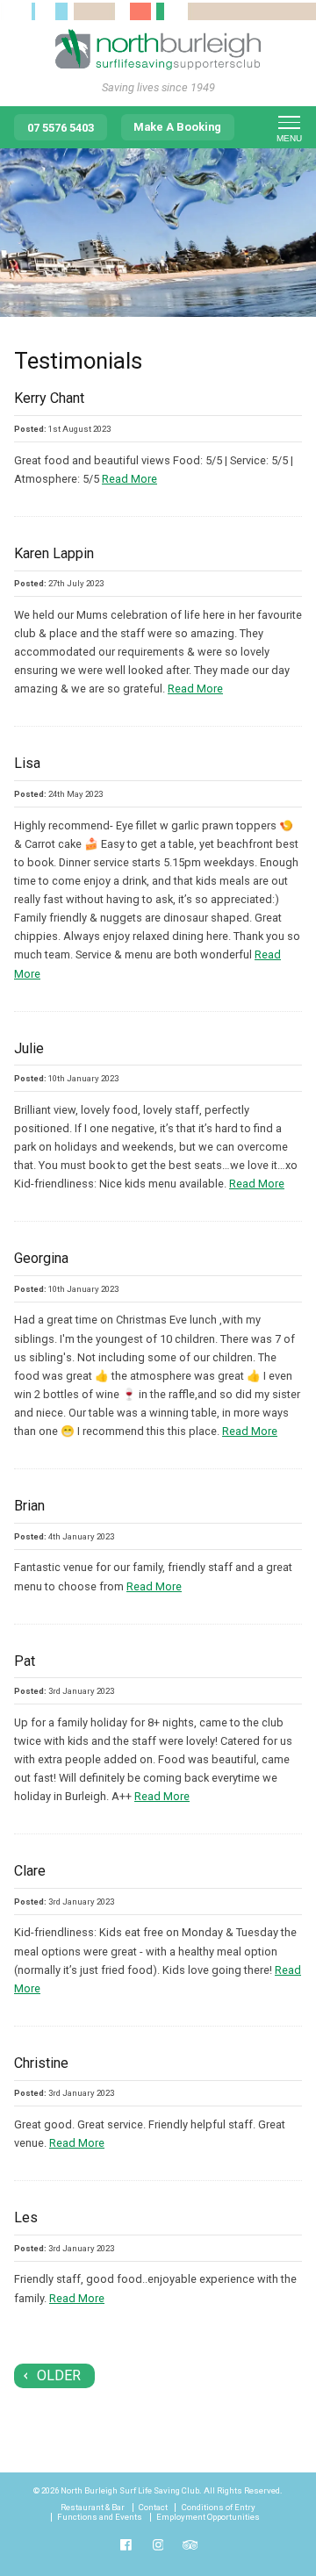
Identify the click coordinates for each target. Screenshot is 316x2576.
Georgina (41, 1258)
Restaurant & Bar (93, 2508)
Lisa (27, 763)
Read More (129, 479)
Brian (29, 1506)
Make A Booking (177, 127)
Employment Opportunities (208, 2517)
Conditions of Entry (219, 2508)
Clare (30, 1871)
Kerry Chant (49, 398)
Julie (29, 1048)
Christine (41, 2063)
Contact (153, 2508)
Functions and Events (100, 2517)
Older (59, 2375)
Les (26, 2217)
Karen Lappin (54, 553)
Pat (25, 1661)
